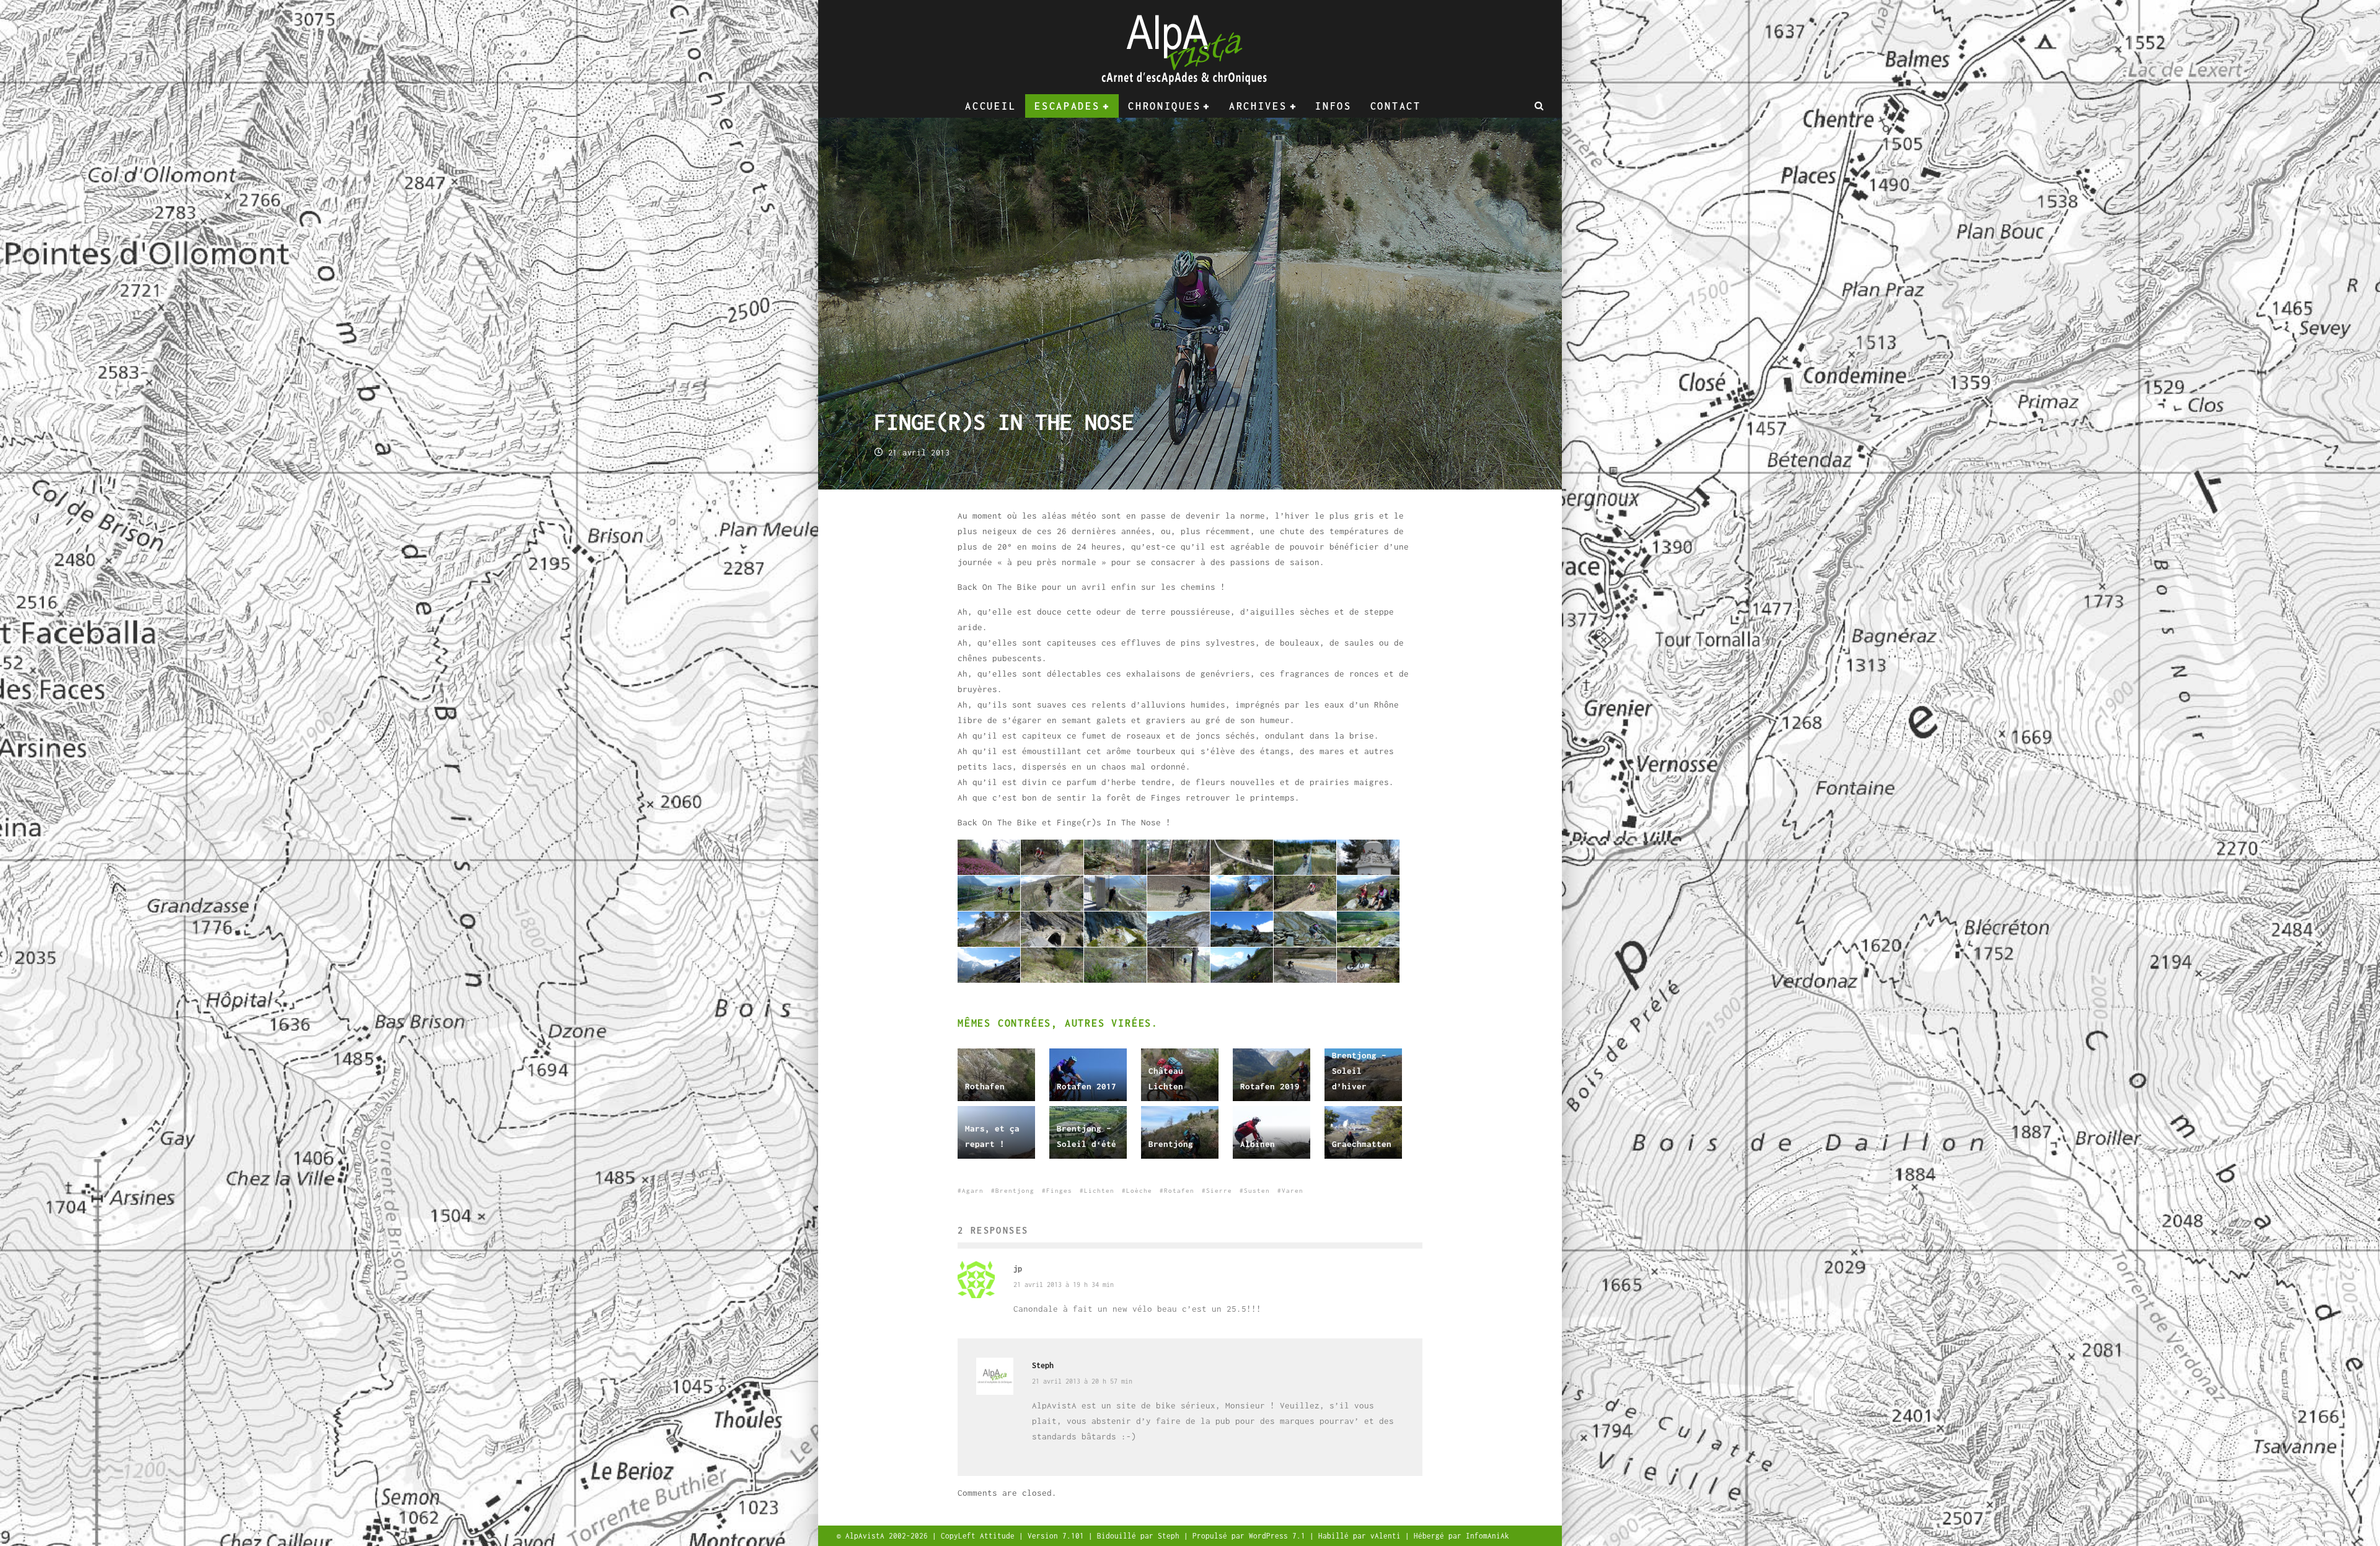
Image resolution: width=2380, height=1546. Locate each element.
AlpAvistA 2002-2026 (889, 1536)
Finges (1059, 1191)
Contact (1396, 106)
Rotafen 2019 (1270, 1086)
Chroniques (1164, 106)
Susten (1257, 1191)
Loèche (1139, 1191)
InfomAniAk (1487, 1536)
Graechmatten (1362, 1144)
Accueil (990, 106)
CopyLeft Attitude (980, 1536)
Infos (1333, 106)
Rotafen (1179, 1191)
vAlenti (1388, 1536)
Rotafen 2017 (1086, 1086)
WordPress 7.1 (1279, 1536)
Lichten (1099, 1191)
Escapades (1067, 106)
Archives (1258, 106)
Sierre (1219, 1191)
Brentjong (1171, 1144)
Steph (1043, 1365)
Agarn (973, 1191)
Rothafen (985, 1086)
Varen (1293, 1191)
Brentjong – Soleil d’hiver (1359, 1071)
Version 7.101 (1058, 1536)
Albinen (1258, 1144)
